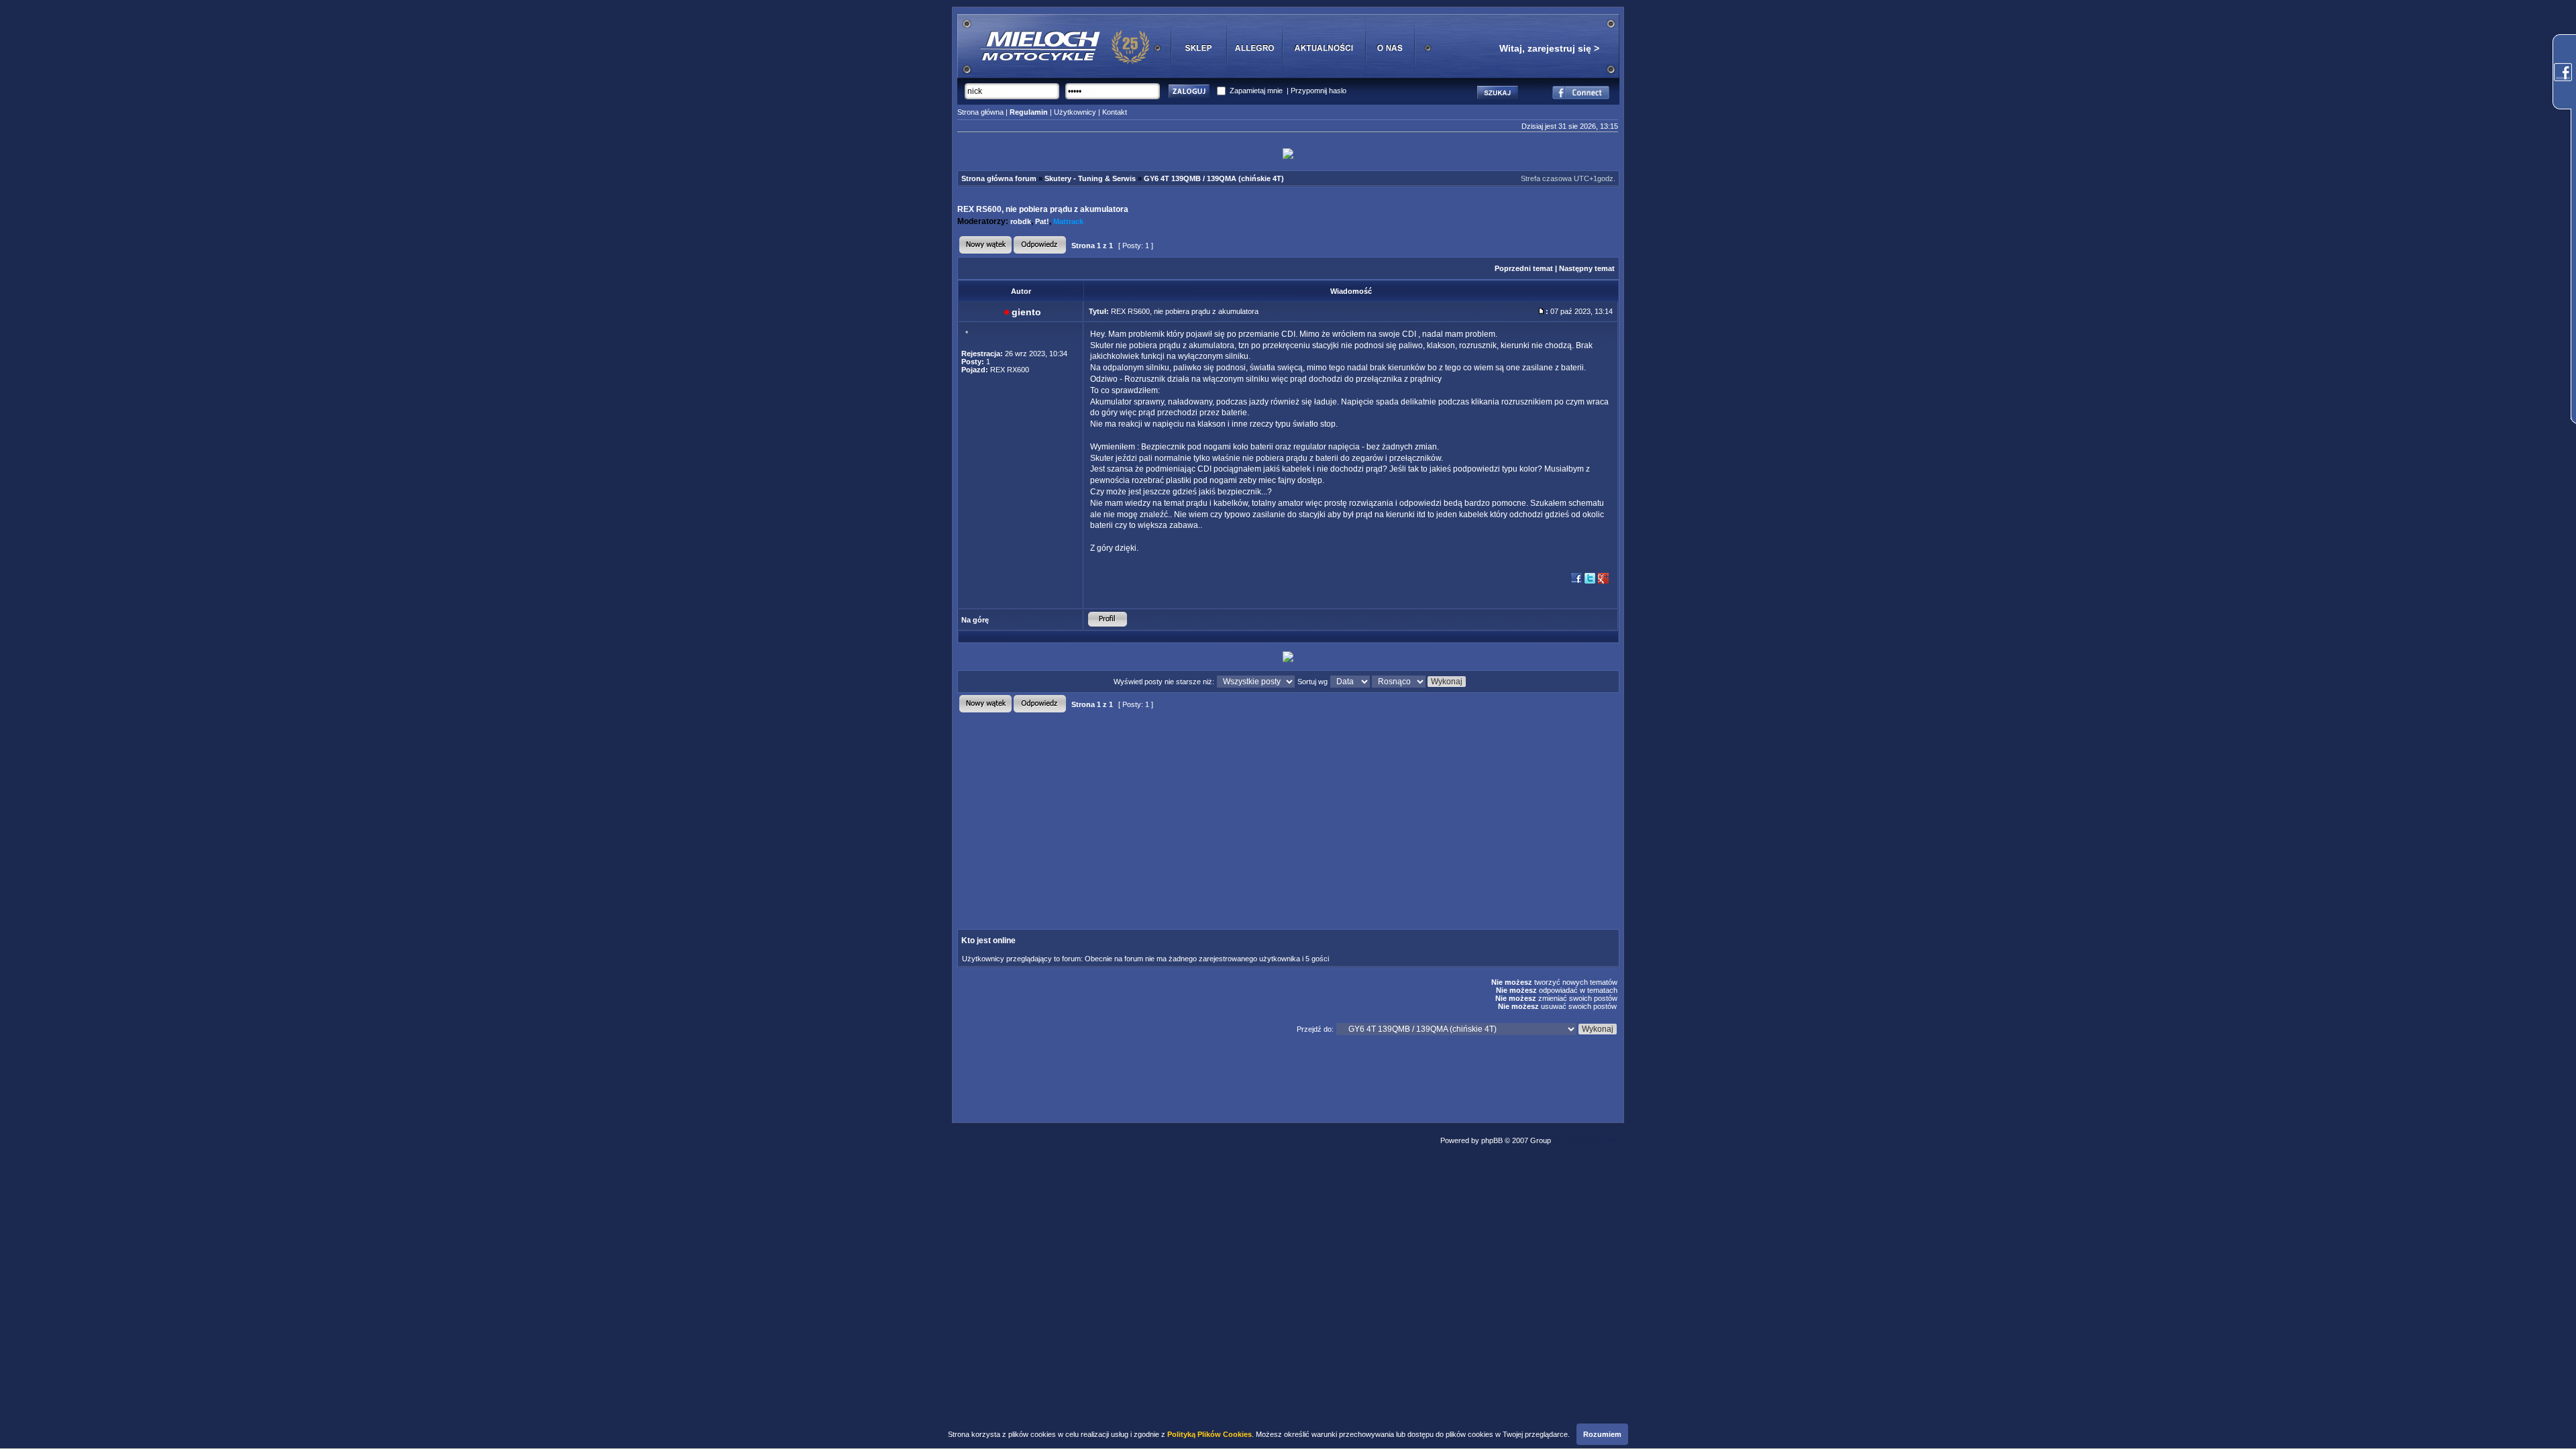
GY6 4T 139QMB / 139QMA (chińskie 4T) (1214, 178)
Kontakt (1115, 112)
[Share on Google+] (1603, 582)
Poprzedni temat (1524, 268)
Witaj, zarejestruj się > (1549, 48)
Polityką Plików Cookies (1210, 1434)
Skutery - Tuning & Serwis (1090, 178)
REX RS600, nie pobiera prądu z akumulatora (1043, 209)
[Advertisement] (1175, 810)
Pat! (1042, 221)
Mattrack (1068, 221)
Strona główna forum (999, 178)
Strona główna (980, 112)
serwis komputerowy (1587, 1140)
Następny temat (1587, 268)
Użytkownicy (1075, 112)
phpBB (1492, 1140)
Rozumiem (1602, 1434)
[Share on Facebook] (1576, 582)
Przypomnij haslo (1319, 91)
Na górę (975, 620)
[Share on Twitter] (1590, 582)
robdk (1021, 221)
